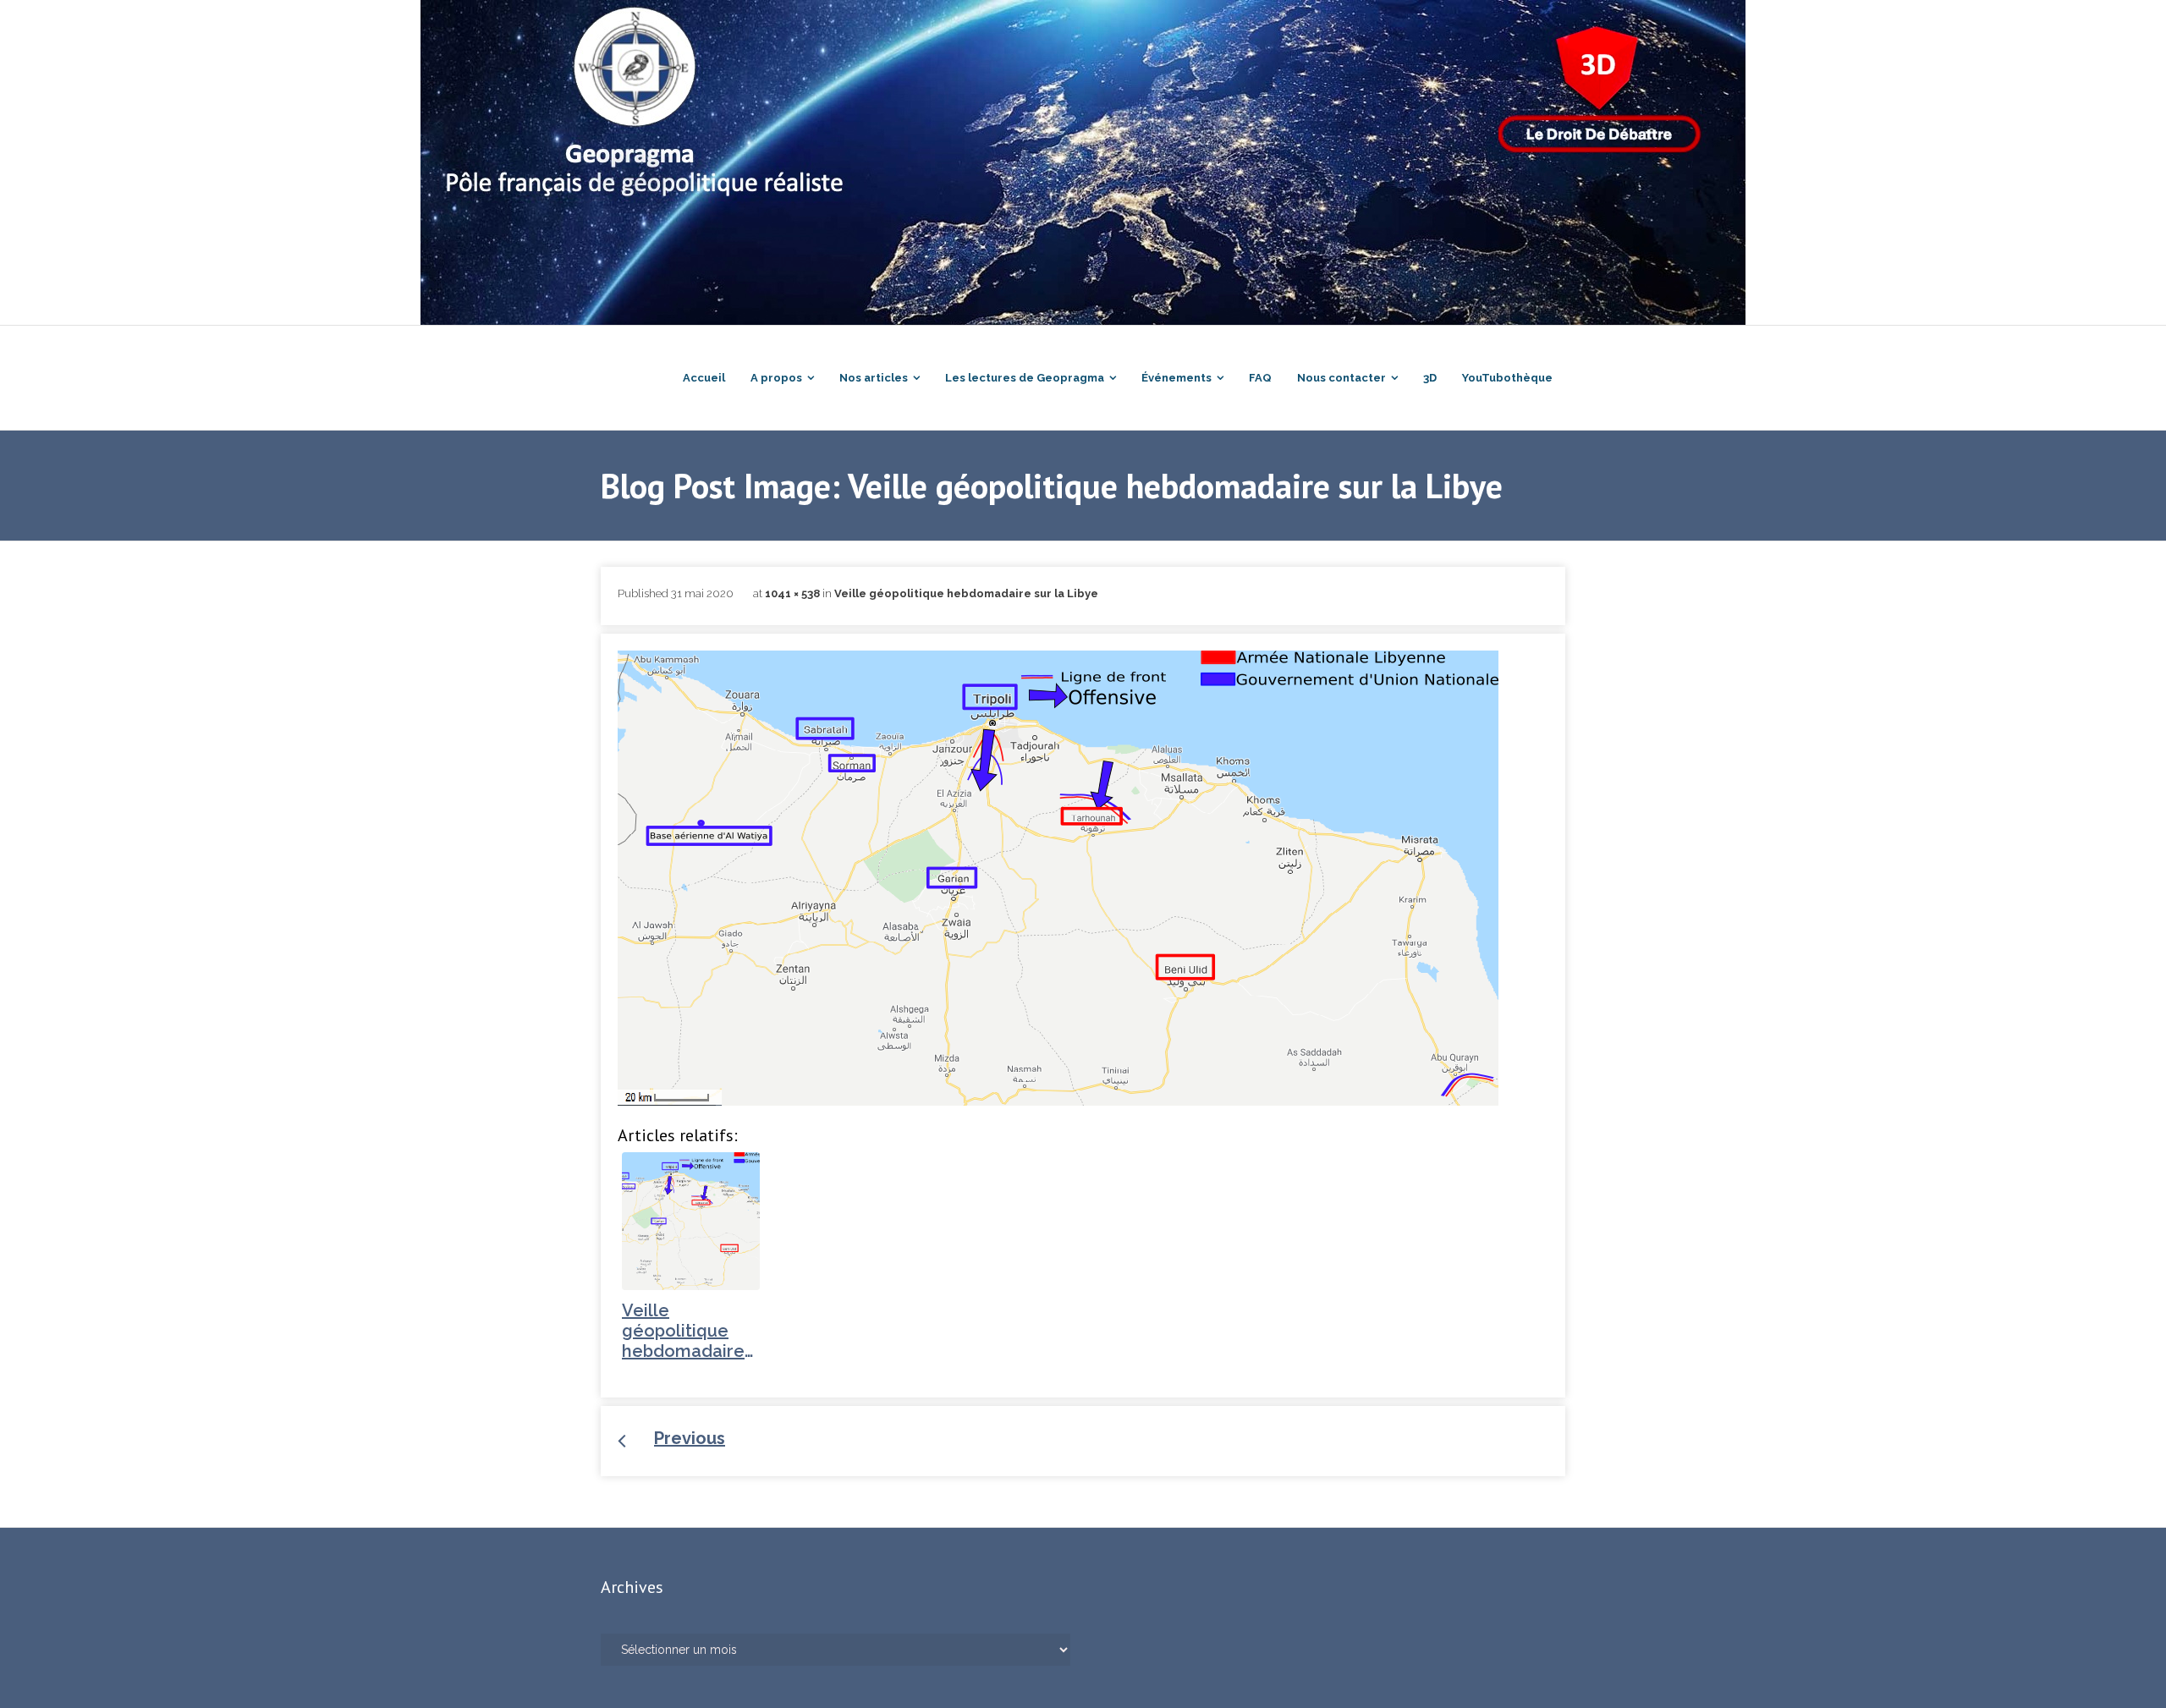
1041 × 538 (792, 593)
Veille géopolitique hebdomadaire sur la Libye (966, 593)
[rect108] (1058, 878)
